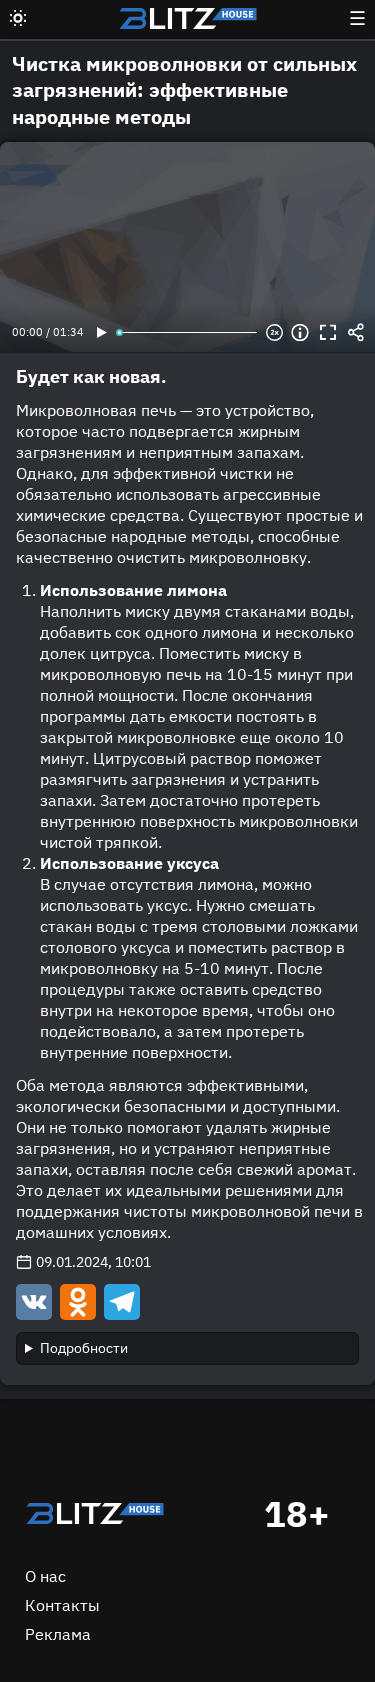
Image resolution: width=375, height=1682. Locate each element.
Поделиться (356, 333)
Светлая (18, 18)
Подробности (84, 1348)
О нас (45, 1576)
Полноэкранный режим (328, 333)
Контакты (62, 1605)
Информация (300, 333)
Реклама (58, 1634)
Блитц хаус (188, 18)
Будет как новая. (91, 376)
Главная (95, 1514)
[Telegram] (120, 1301)
